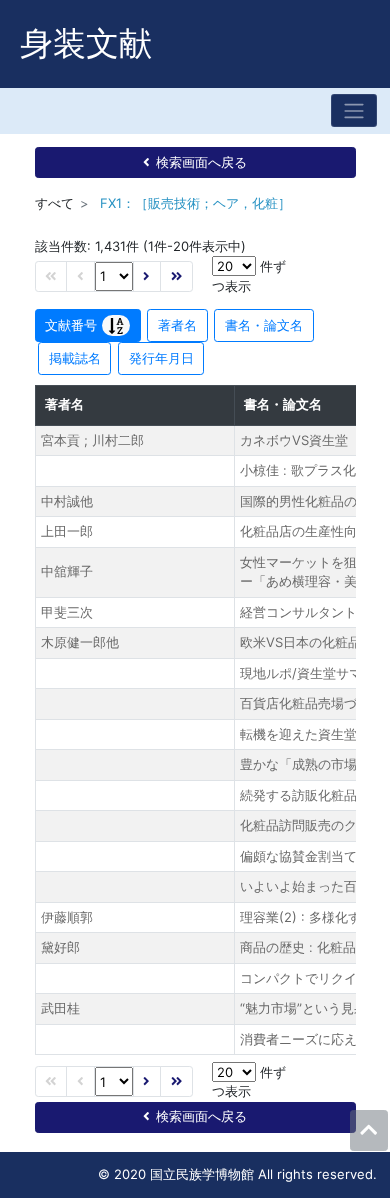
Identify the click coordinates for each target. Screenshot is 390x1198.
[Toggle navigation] (354, 110)
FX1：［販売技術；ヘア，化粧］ (195, 203)
